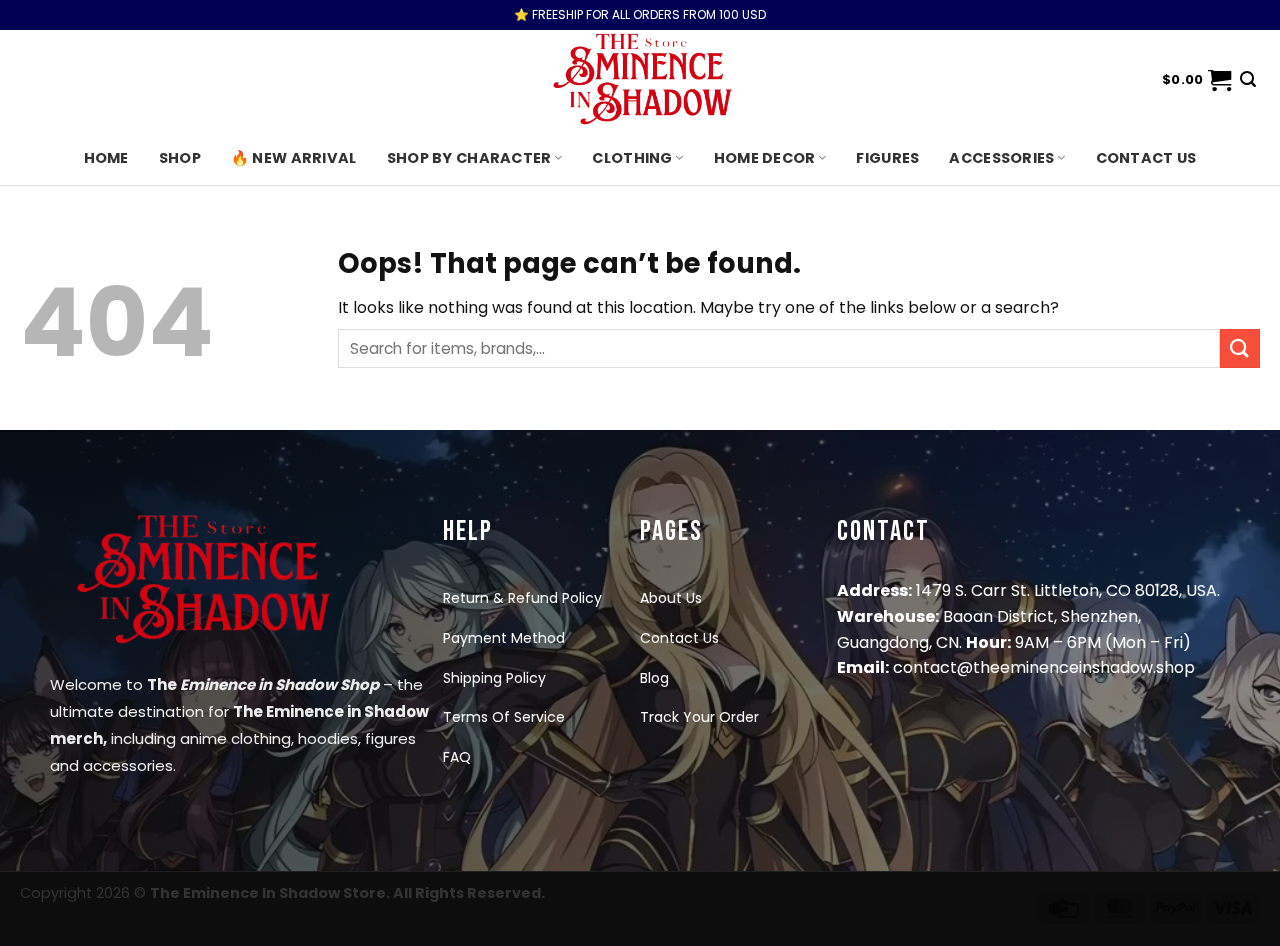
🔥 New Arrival (294, 158)
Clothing (632, 158)
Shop (180, 158)
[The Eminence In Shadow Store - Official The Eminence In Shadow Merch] (640, 80)
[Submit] (1240, 348)
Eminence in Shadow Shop (279, 684)
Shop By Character (469, 158)
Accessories (1001, 158)
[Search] (1248, 79)
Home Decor (765, 158)
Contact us (1146, 158)
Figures (887, 158)
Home (106, 158)
